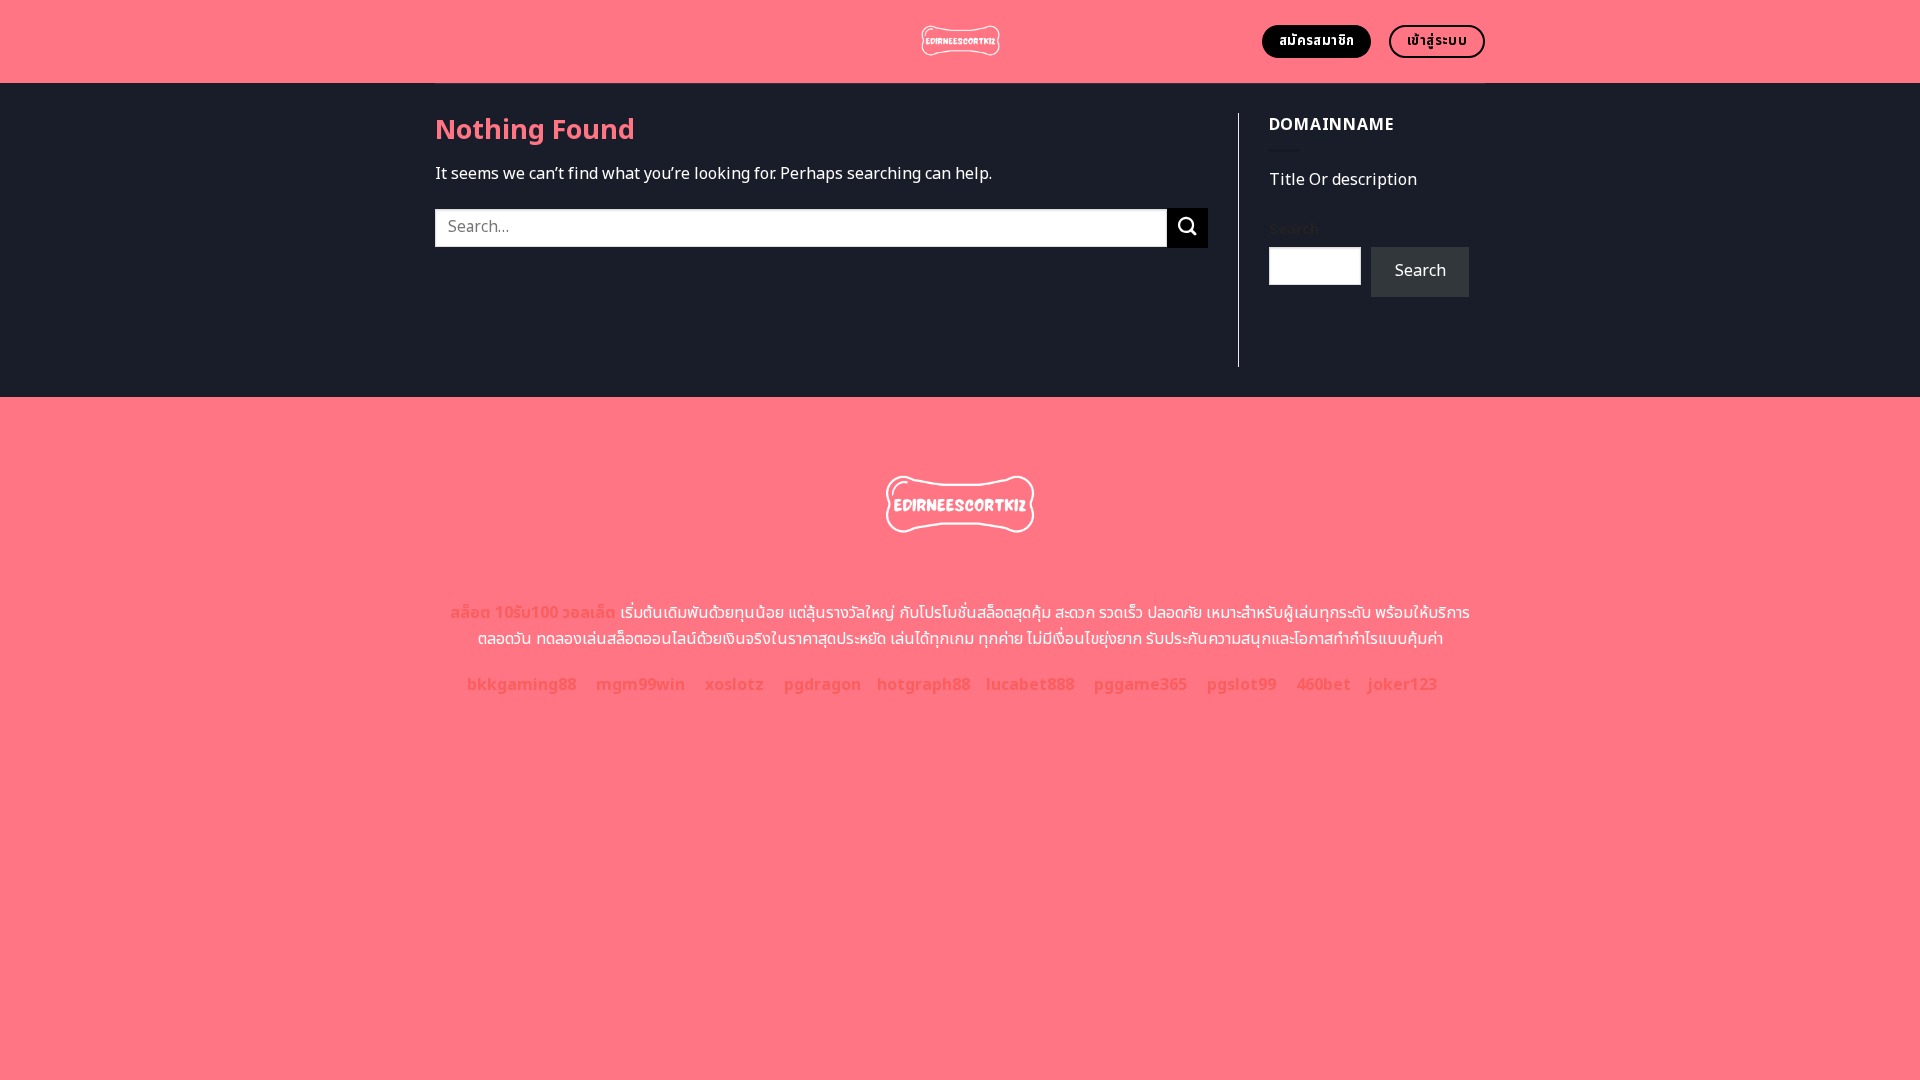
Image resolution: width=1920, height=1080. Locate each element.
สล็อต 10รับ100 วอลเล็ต (533, 613)
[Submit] (1187, 227)
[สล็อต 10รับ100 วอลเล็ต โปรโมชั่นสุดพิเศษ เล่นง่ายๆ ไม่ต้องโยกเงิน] (960, 41)
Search (1294, 229)
